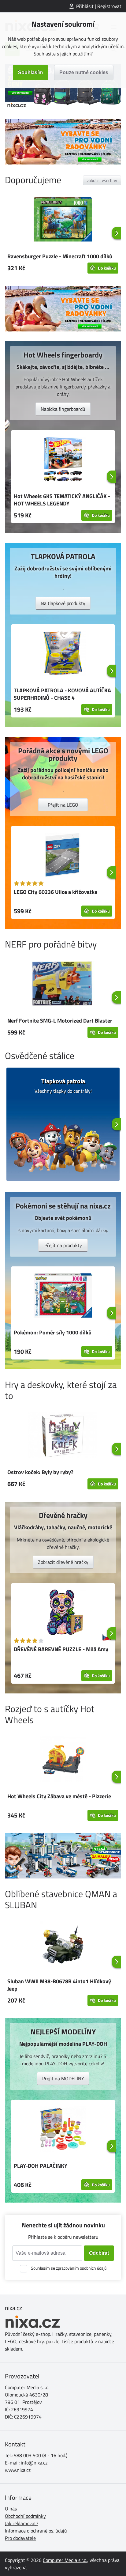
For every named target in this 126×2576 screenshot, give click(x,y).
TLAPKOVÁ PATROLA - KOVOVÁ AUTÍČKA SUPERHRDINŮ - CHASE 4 (62, 694)
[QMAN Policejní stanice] (63, 1856)
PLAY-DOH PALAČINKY (41, 2166)
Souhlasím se (69, 2268)
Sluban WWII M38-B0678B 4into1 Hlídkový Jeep (59, 1985)
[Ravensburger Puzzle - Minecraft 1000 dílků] (63, 220)
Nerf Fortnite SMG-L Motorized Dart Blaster (60, 1021)
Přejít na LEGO (63, 805)
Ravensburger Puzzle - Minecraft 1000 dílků (60, 256)
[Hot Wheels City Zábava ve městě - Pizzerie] (63, 1760)
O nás (11, 2509)
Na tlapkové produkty (63, 603)
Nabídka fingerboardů (63, 409)
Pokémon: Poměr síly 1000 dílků (53, 1332)
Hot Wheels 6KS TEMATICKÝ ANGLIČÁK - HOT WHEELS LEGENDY (62, 500)
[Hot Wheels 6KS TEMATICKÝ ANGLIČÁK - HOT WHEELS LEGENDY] (63, 460)
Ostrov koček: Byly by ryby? (40, 1472)
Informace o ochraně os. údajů (36, 2531)
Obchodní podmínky (25, 2516)
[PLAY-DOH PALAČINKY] (63, 2130)
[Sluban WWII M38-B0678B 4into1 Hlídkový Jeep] (63, 1945)
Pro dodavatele (20, 2538)
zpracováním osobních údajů (81, 2268)
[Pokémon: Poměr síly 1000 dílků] (63, 1296)
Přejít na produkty (63, 1245)
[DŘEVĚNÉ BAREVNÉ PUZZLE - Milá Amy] (63, 1613)
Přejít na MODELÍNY (63, 2079)
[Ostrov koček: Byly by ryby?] (63, 1436)
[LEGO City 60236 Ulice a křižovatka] (63, 856)
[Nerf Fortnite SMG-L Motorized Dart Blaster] (63, 985)
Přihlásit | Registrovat (99, 6)
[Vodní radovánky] (63, 142)
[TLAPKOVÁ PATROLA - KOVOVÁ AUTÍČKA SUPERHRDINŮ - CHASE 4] (63, 654)
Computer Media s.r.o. (65, 2560)
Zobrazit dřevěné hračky (63, 1562)
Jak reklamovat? (22, 2523)
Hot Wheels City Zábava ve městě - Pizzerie (59, 1796)
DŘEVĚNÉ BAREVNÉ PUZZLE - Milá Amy (61, 1649)
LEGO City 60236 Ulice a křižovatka (56, 892)
